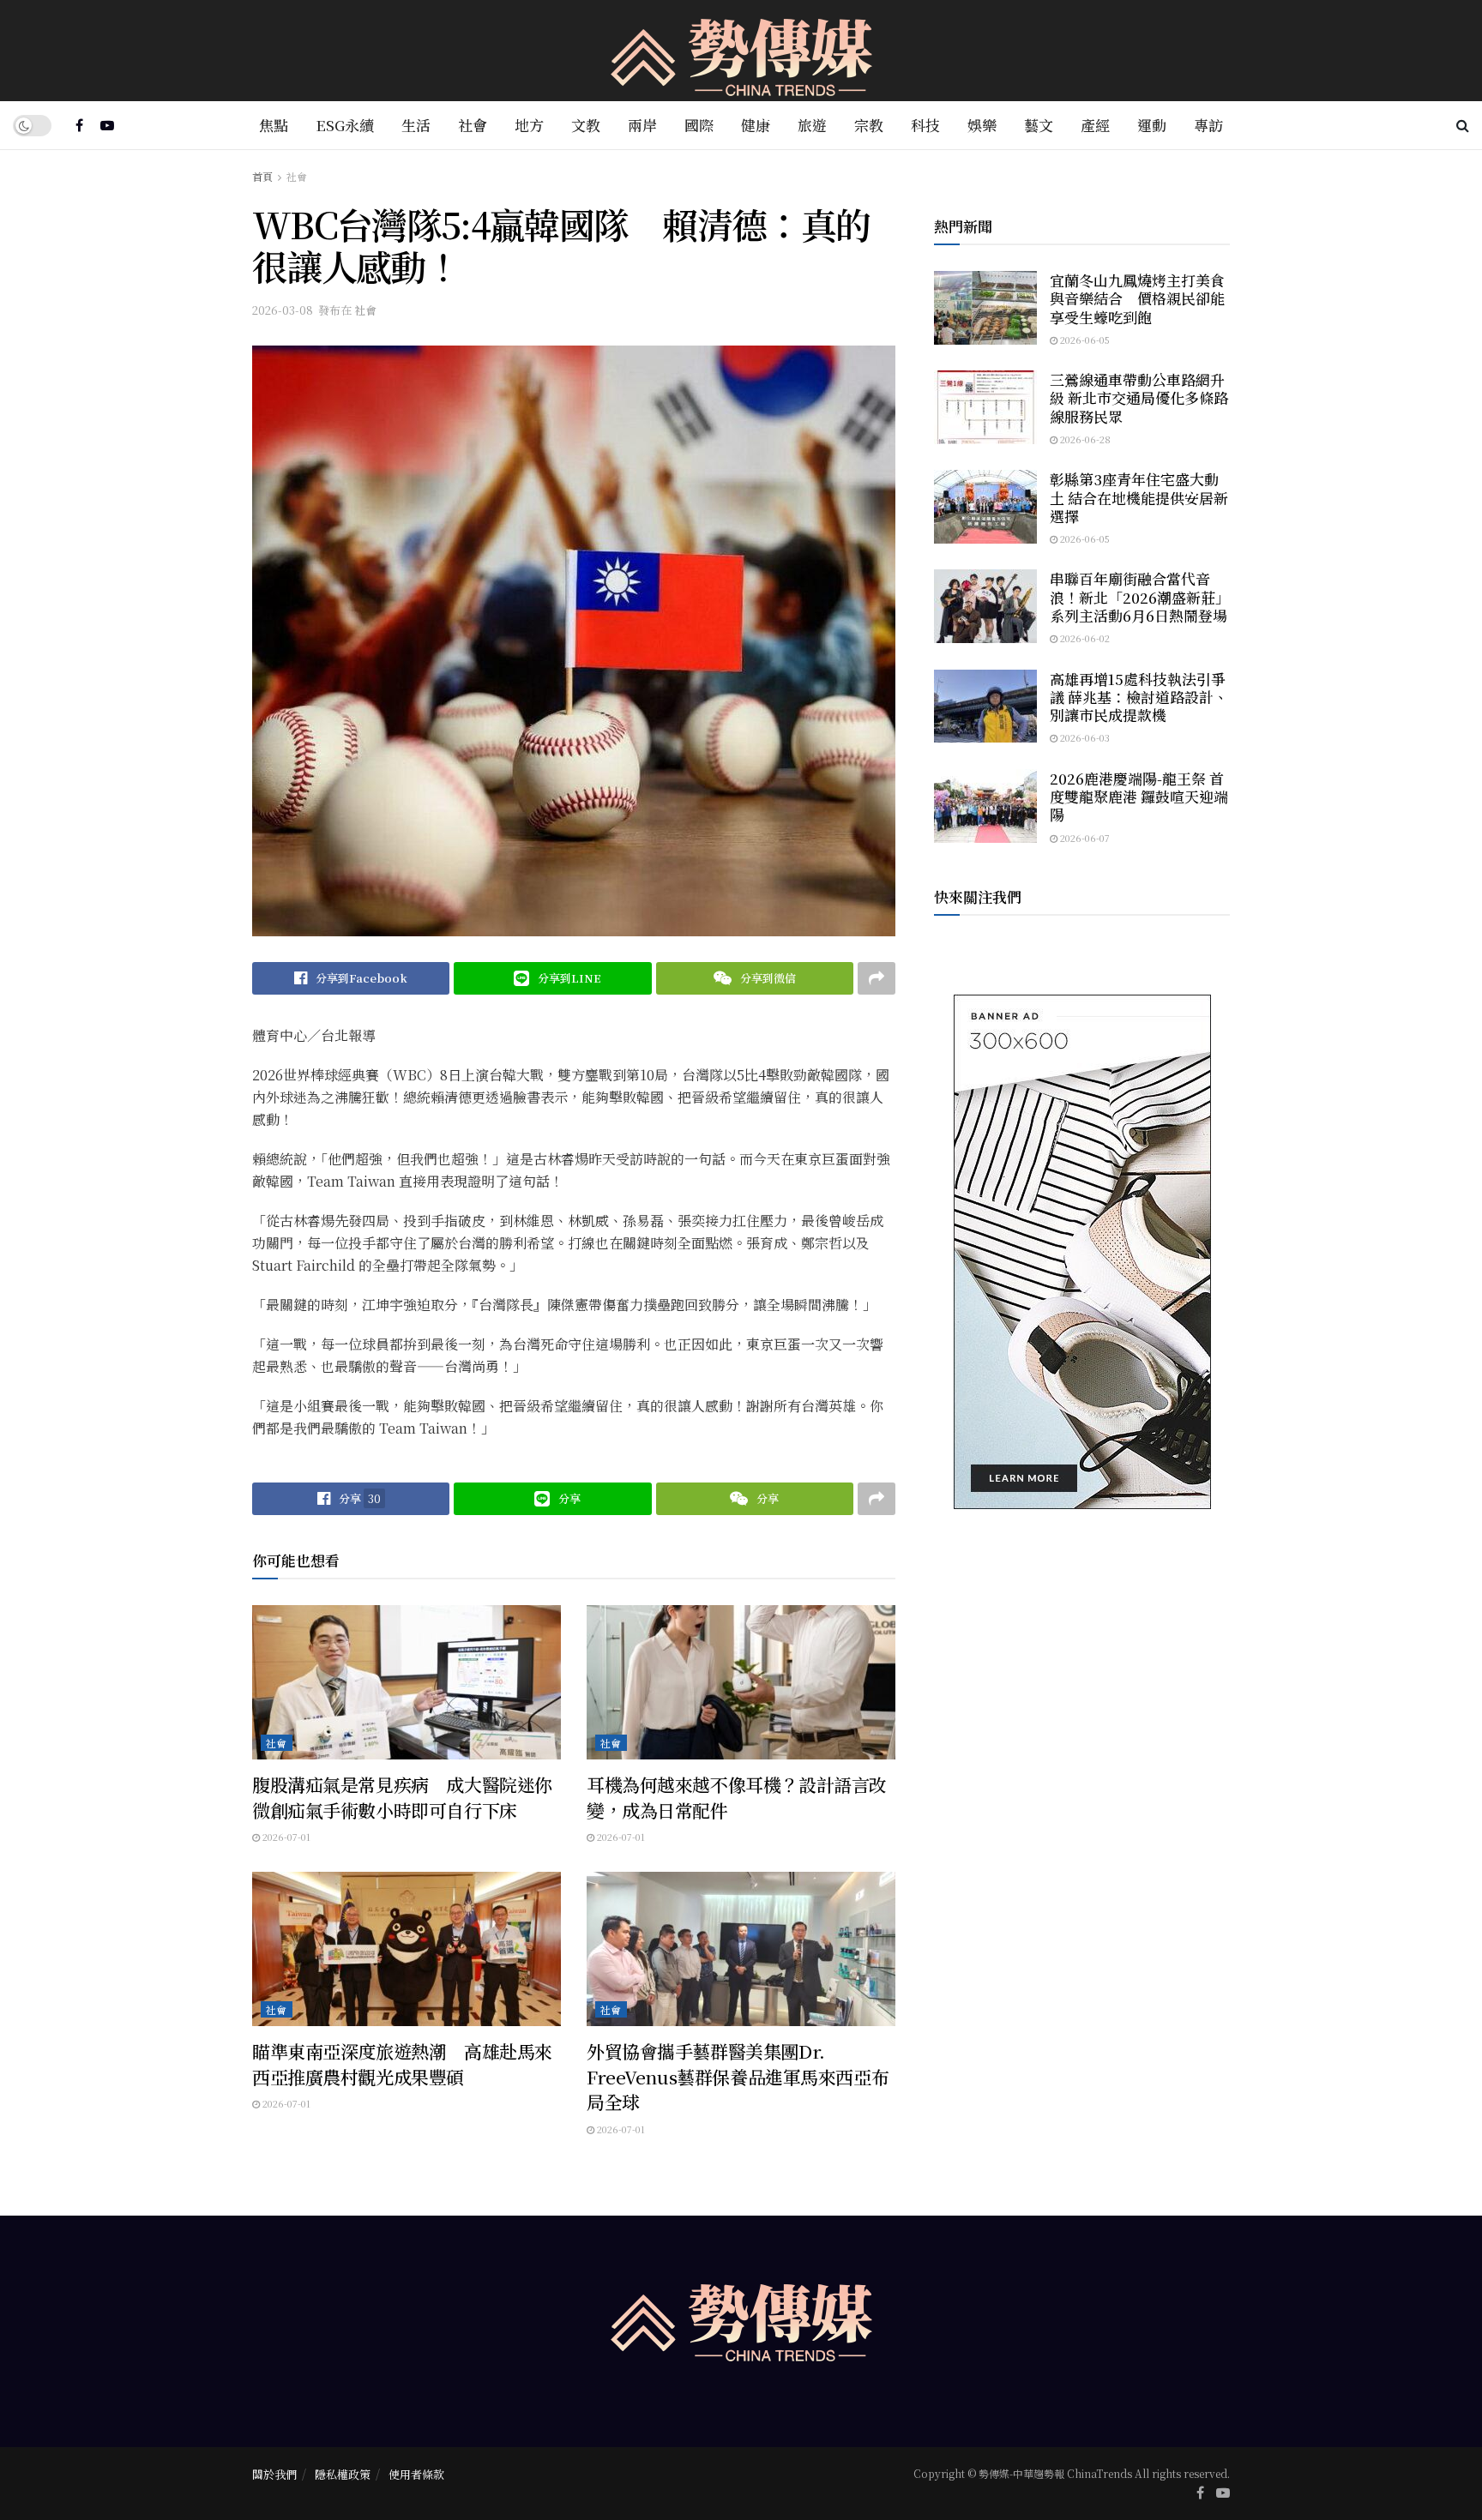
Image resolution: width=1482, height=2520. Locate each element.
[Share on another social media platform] (877, 978)
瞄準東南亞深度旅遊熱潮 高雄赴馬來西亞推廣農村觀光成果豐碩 (402, 2063)
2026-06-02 (1084, 638)
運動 (1152, 125)
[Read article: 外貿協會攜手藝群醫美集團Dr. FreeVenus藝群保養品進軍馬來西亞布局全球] (741, 1949)
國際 (699, 125)
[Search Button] (1463, 125)
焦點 (274, 125)
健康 (756, 125)
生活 (416, 125)
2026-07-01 (285, 1837)
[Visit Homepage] (741, 51)
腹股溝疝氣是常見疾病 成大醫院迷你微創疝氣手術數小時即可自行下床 (402, 1797)
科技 (925, 125)
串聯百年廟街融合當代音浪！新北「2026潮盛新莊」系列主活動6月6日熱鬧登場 (1140, 597)
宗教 (869, 125)
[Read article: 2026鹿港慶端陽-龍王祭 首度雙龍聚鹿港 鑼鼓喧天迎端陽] (985, 806)
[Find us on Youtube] (107, 125)
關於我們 (274, 2474)
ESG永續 (345, 125)
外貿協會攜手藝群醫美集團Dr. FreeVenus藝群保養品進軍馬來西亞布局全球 (738, 2076)
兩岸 (642, 125)
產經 (1095, 125)
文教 (586, 125)
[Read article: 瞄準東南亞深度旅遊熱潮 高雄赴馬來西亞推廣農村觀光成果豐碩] (407, 1949)
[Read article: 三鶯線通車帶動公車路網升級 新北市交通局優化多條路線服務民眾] (985, 407)
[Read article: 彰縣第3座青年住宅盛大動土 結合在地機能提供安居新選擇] (985, 507)
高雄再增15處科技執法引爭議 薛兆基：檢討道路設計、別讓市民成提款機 (1139, 697)
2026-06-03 (1084, 737)
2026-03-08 (283, 310)
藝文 (1039, 125)
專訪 (1208, 125)
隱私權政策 (343, 2474)
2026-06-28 (1084, 439)
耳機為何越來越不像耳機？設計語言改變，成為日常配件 (737, 1797)
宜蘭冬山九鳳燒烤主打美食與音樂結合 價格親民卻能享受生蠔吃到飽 (1137, 298)
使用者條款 (416, 2474)
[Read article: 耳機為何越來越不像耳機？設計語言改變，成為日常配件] (741, 1682)
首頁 (262, 176)
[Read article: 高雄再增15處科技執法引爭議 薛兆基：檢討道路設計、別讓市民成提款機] (985, 707)
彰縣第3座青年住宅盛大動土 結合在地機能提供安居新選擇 (1139, 497)
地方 (529, 125)
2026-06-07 (1084, 838)
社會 (473, 125)
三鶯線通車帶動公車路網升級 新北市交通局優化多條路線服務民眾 (1139, 398)
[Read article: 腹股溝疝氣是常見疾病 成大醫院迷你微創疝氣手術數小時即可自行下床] (407, 1682)
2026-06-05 (1084, 340)
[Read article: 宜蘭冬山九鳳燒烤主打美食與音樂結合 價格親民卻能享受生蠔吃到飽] (985, 308)
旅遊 (812, 125)
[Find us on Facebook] (79, 125)
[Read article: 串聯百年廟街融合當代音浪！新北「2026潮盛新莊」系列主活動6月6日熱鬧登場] (985, 606)
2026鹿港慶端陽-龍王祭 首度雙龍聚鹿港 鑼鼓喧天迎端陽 (1139, 797)
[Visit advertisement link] (1082, 1252)
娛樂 (982, 125)
